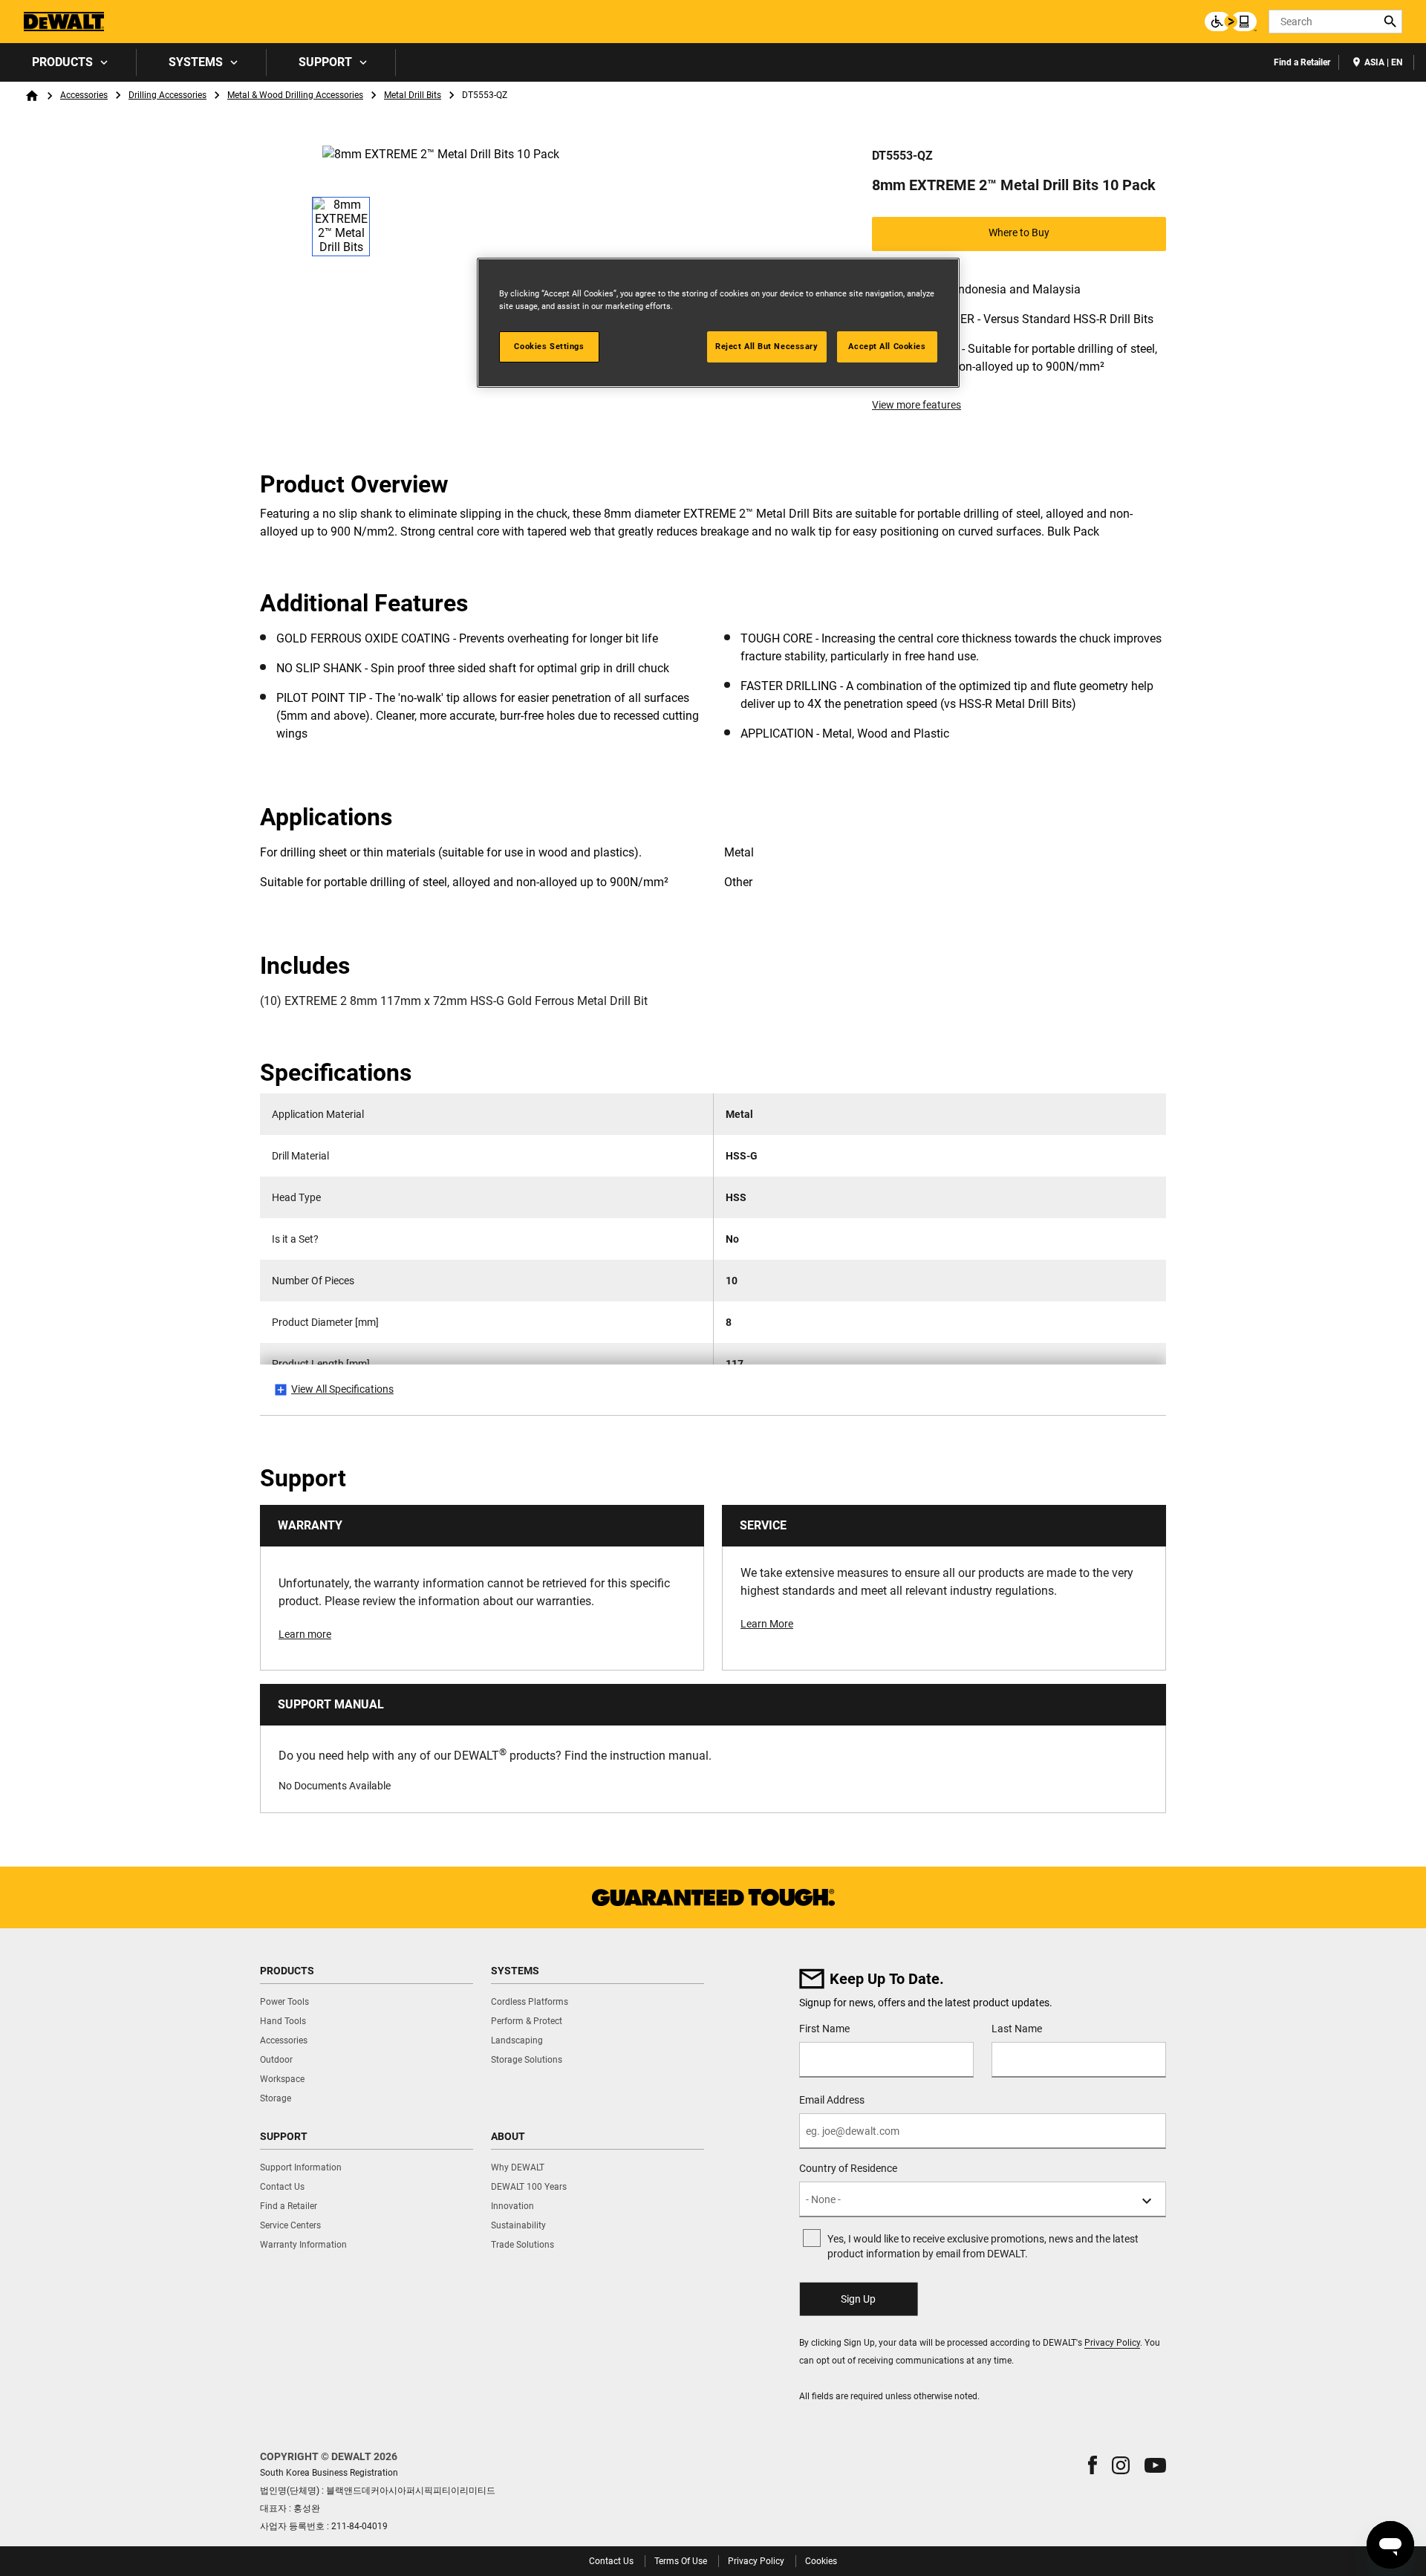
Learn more (305, 1634)
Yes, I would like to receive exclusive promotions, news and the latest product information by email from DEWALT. (983, 2246)
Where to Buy (1019, 232)
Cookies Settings (549, 346)
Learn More (767, 1624)
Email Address (832, 2100)
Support (325, 62)
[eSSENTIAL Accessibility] (1231, 22)
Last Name (1017, 2029)
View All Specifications (342, 1389)
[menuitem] (68, 62)
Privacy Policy (1112, 2343)
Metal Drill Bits (413, 95)
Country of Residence (848, 2168)
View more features (917, 405)
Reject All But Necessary (767, 346)
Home (32, 96)
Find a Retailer (1302, 62)
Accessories (84, 95)
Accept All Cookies (887, 346)
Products (62, 62)
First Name (824, 2029)
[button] (1093, 2465)
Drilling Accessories (167, 95)
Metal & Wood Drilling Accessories (295, 95)
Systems (196, 62)
